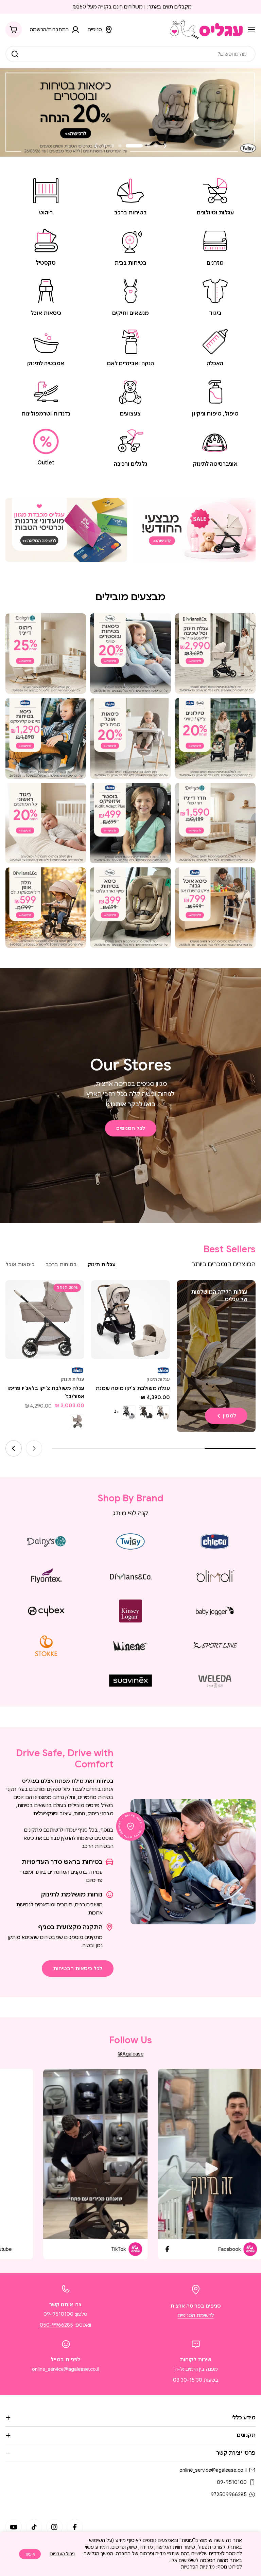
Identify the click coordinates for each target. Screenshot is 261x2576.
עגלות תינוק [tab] (102, 1265)
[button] (156, 146)
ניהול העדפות (62, 2554)
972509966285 (229, 2494)
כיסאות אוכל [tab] (20, 1265)
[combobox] (130, 54)
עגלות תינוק (158, 1379)
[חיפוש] (15, 54)
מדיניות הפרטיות (198, 2567)
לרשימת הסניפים (196, 2315)
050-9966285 (56, 2325)
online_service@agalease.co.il (66, 2369)
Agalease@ (130, 2054)
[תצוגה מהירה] (101, 1295)
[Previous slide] (165, 146)
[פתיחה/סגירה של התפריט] (251, 30)
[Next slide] (96, 146)
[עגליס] (195, 530)
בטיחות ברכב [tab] (61, 1265)
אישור (30, 2554)
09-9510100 (58, 2314)
